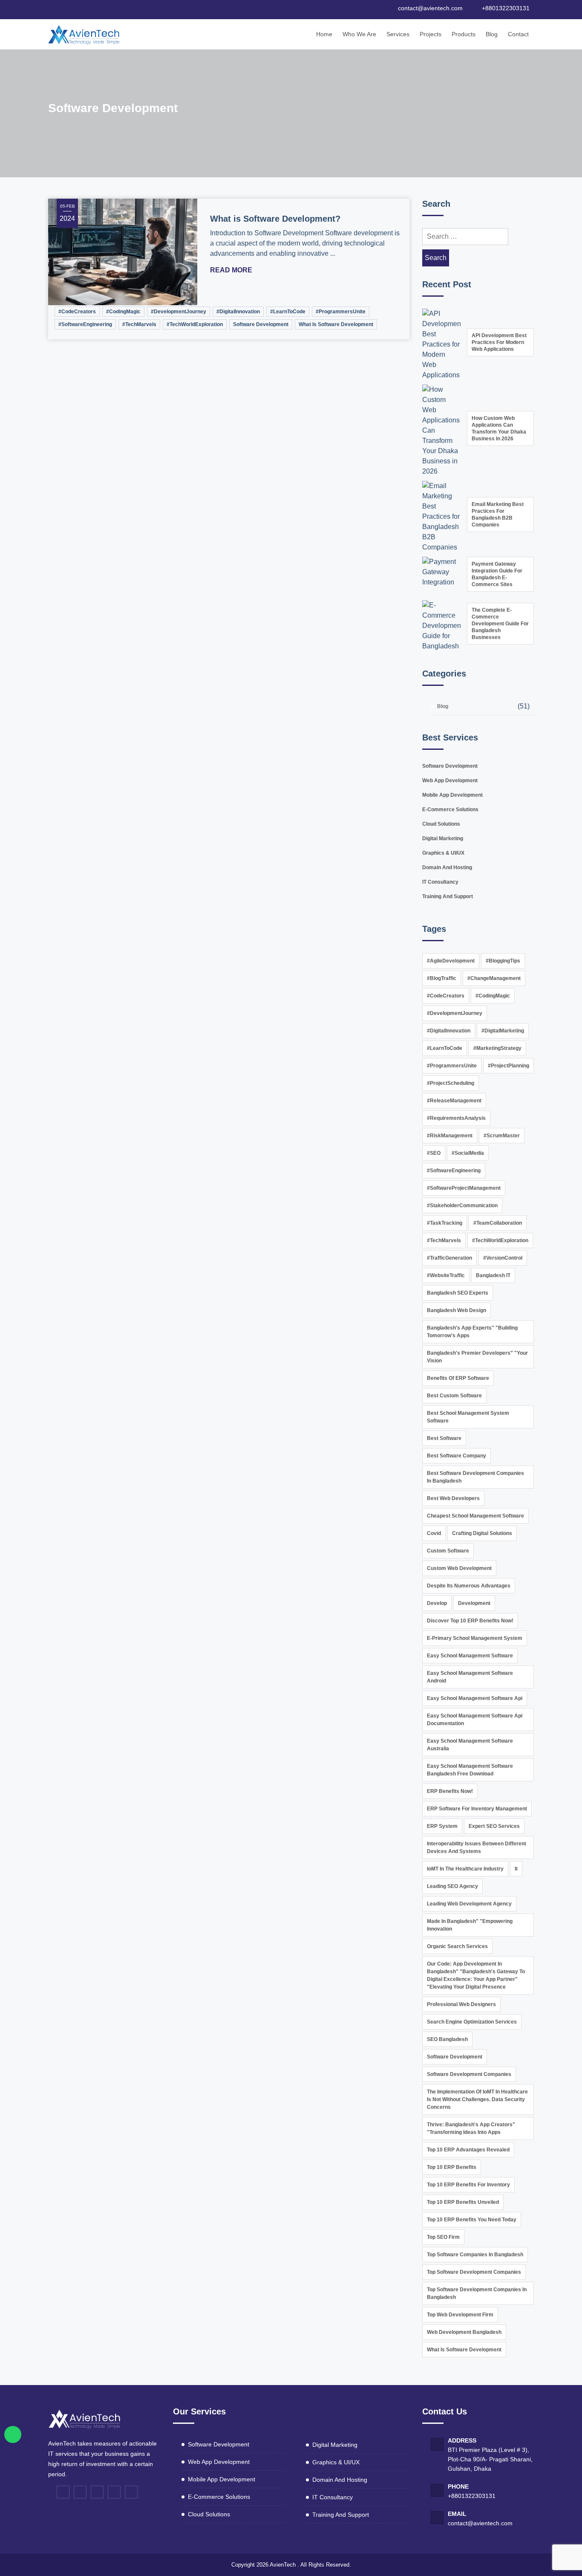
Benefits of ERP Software (458, 1378)
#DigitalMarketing (503, 1031)
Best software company (457, 1456)
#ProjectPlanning (509, 1066)
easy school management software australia (470, 1745)
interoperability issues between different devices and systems (477, 1847)
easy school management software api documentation (475, 1720)
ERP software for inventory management (477, 1809)
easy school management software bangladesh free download (470, 1770)
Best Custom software (454, 1396)
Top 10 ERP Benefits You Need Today (472, 2220)
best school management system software (468, 1417)
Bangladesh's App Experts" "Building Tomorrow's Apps (472, 1332)
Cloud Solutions (441, 824)
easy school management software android (470, 1677)
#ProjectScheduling (451, 1083)
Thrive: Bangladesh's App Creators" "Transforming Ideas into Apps (471, 2128)
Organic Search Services (457, 1946)
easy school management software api (475, 1698)
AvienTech (283, 2565)
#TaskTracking (445, 1223)
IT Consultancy (440, 882)
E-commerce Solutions (450, 810)
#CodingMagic (123, 312)
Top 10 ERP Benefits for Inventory (468, 2185)
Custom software (448, 1551)
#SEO (434, 1153)
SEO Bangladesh (447, 2039)
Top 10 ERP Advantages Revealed (468, 2150)
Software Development (261, 324)
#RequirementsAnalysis (456, 1118)
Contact (518, 34)
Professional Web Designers (461, 2004)
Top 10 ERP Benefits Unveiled (463, 2202)
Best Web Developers (453, 1498)
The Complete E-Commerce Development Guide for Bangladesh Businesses (500, 624)
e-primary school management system (475, 1638)
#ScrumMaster (502, 1136)
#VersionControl (503, 1258)
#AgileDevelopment (451, 961)
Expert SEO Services (494, 1826)
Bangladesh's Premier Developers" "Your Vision (477, 1357)
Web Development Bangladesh (464, 2332)
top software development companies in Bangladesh (477, 2293)
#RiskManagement (450, 1136)
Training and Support (448, 896)
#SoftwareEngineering (85, 324)
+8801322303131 (472, 2496)
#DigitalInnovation (238, 312)
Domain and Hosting (447, 867)
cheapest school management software (475, 1516)
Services (398, 34)
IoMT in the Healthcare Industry (465, 1869)
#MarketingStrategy (497, 1048)
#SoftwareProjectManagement (464, 1188)
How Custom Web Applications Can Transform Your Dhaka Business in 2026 (499, 428)
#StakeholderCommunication (462, 1206)
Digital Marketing (443, 838)
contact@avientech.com (480, 2523)
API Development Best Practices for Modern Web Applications (499, 342)
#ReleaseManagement (454, 1101)
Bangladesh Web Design (457, 1310)
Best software (444, 1438)
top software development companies (474, 2272)
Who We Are (359, 34)
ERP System (442, 1826)
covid (434, 1533)
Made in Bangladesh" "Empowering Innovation (470, 1925)
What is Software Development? (275, 219)
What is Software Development (336, 324)
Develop (437, 1603)
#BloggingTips (503, 961)
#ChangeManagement (494, 978)
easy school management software (470, 1656)
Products (464, 34)
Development (474, 1603)
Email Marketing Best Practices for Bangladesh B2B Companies (498, 515)
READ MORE (232, 270)
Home (324, 34)
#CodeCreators (77, 312)
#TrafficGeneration (449, 1258)
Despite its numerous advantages (469, 1586)
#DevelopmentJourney (179, 312)
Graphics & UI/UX (443, 853)
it (516, 1869)
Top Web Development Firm (460, 2315)
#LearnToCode (288, 312)
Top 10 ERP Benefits (452, 2167)
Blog (492, 34)
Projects (431, 34)
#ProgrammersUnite (341, 312)
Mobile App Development (452, 795)
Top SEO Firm (443, 2237)
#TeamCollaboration (498, 1223)
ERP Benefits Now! (450, 1791)
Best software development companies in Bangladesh (475, 1477)
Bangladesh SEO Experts (458, 1293)
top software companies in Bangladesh (475, 2255)
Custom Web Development (459, 1568)
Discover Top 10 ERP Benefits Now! (470, 1621)
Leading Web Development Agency (469, 1904)
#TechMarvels (139, 324)
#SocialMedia (468, 1153)
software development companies (469, 2074)
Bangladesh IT (493, 1275)
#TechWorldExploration (195, 324)
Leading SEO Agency (452, 1886)
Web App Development (450, 781)
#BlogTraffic (442, 978)
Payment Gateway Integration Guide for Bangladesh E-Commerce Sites (497, 574)
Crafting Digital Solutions (482, 1533)
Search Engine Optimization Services (472, 2022)
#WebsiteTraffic (446, 1275)
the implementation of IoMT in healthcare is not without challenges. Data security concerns (477, 2099)
